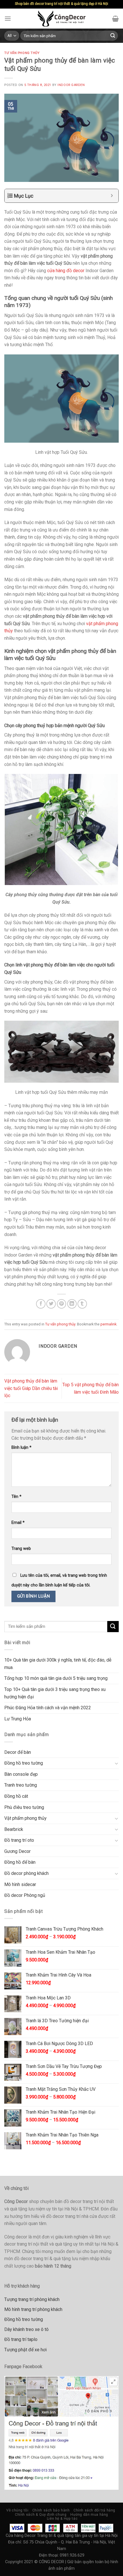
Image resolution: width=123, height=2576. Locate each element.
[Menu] (8, 18)
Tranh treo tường (21, 1785)
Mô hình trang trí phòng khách (33, 2309)
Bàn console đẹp (21, 1774)
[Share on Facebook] (41, 1304)
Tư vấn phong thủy (22, 53)
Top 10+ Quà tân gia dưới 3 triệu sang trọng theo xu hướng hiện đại (55, 1693)
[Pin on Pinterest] (62, 1304)
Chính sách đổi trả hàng (94, 2510)
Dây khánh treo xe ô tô (26, 2329)
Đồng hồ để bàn (20, 1862)
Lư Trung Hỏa (18, 1719)
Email (18, 1523)
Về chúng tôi (17, 2510)
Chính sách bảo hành (51, 2510)
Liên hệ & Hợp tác (62, 2519)
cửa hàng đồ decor (66, 271)
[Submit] (113, 36)
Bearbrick (14, 1829)
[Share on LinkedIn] (72, 1304)
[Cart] (115, 19)
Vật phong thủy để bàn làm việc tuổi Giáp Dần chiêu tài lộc (31, 1388)
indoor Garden (71, 85)
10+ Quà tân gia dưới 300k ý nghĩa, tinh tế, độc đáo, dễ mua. (58, 1664)
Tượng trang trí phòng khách (32, 2299)
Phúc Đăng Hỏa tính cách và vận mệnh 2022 (48, 1708)
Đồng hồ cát (16, 1796)
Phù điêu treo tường (24, 1807)
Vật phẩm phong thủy (25, 1818)
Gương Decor (17, 1851)
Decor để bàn (18, 1752)
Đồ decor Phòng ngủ (25, 1895)
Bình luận (21, 1448)
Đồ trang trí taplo (21, 2339)
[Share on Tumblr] (82, 1304)
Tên (16, 1497)
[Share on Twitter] (51, 1304)
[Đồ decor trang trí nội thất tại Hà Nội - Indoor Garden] (62, 19)
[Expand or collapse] (112, 196)
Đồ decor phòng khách (26, 1873)
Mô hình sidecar (20, 1884)
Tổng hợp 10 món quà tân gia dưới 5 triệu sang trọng (56, 1678)
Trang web (21, 1549)
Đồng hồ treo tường (24, 1763)
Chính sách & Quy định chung (41, 2515)
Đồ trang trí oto (19, 1840)
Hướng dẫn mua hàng (89, 2515)
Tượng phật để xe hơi (25, 2350)
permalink (108, 1324)
